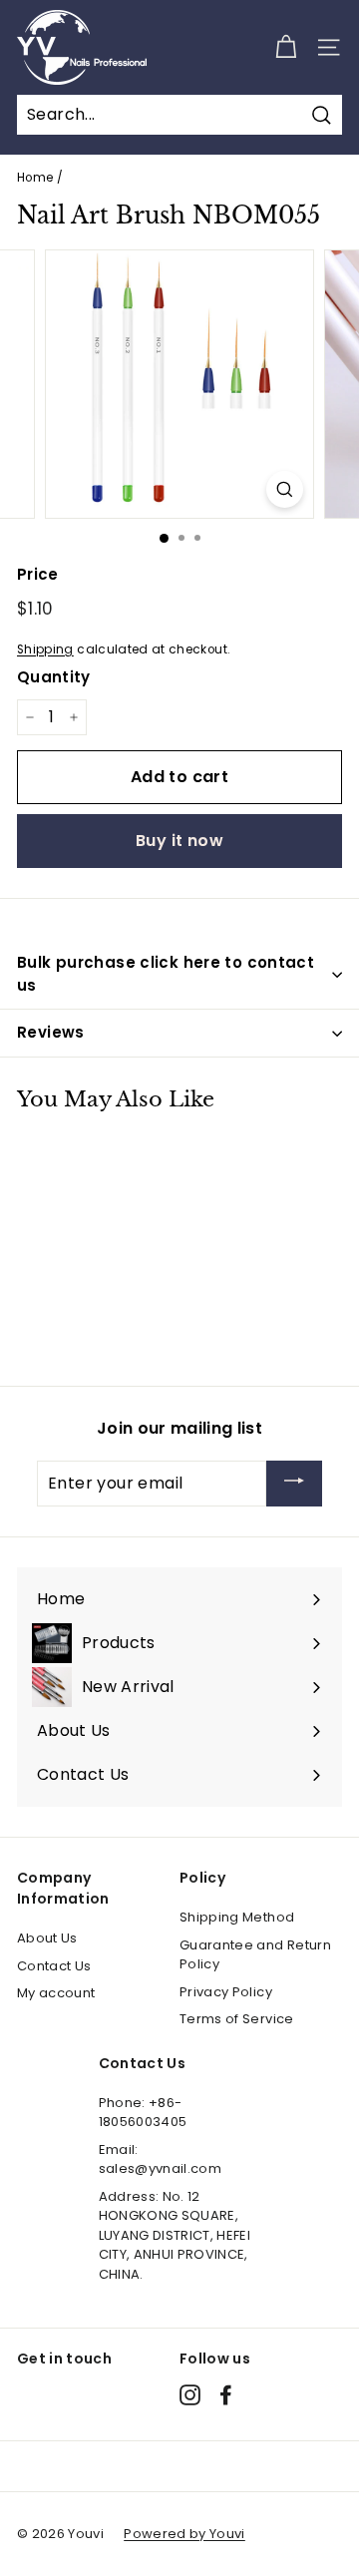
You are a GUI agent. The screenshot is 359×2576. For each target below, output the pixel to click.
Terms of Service (237, 2019)
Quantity (54, 677)
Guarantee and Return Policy (255, 1955)
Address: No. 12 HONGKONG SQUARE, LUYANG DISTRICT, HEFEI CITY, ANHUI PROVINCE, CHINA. (175, 2235)
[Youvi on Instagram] (190, 2395)
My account (56, 1993)
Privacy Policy (226, 1992)
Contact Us (54, 1966)
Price (38, 574)
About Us (47, 1938)
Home (35, 178)
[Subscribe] (294, 1484)
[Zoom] (285, 489)
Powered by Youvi (184, 2534)
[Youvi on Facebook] (226, 2395)
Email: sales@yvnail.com (161, 2159)
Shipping (45, 649)
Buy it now (179, 841)
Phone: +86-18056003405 (143, 2113)
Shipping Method (237, 1917)
